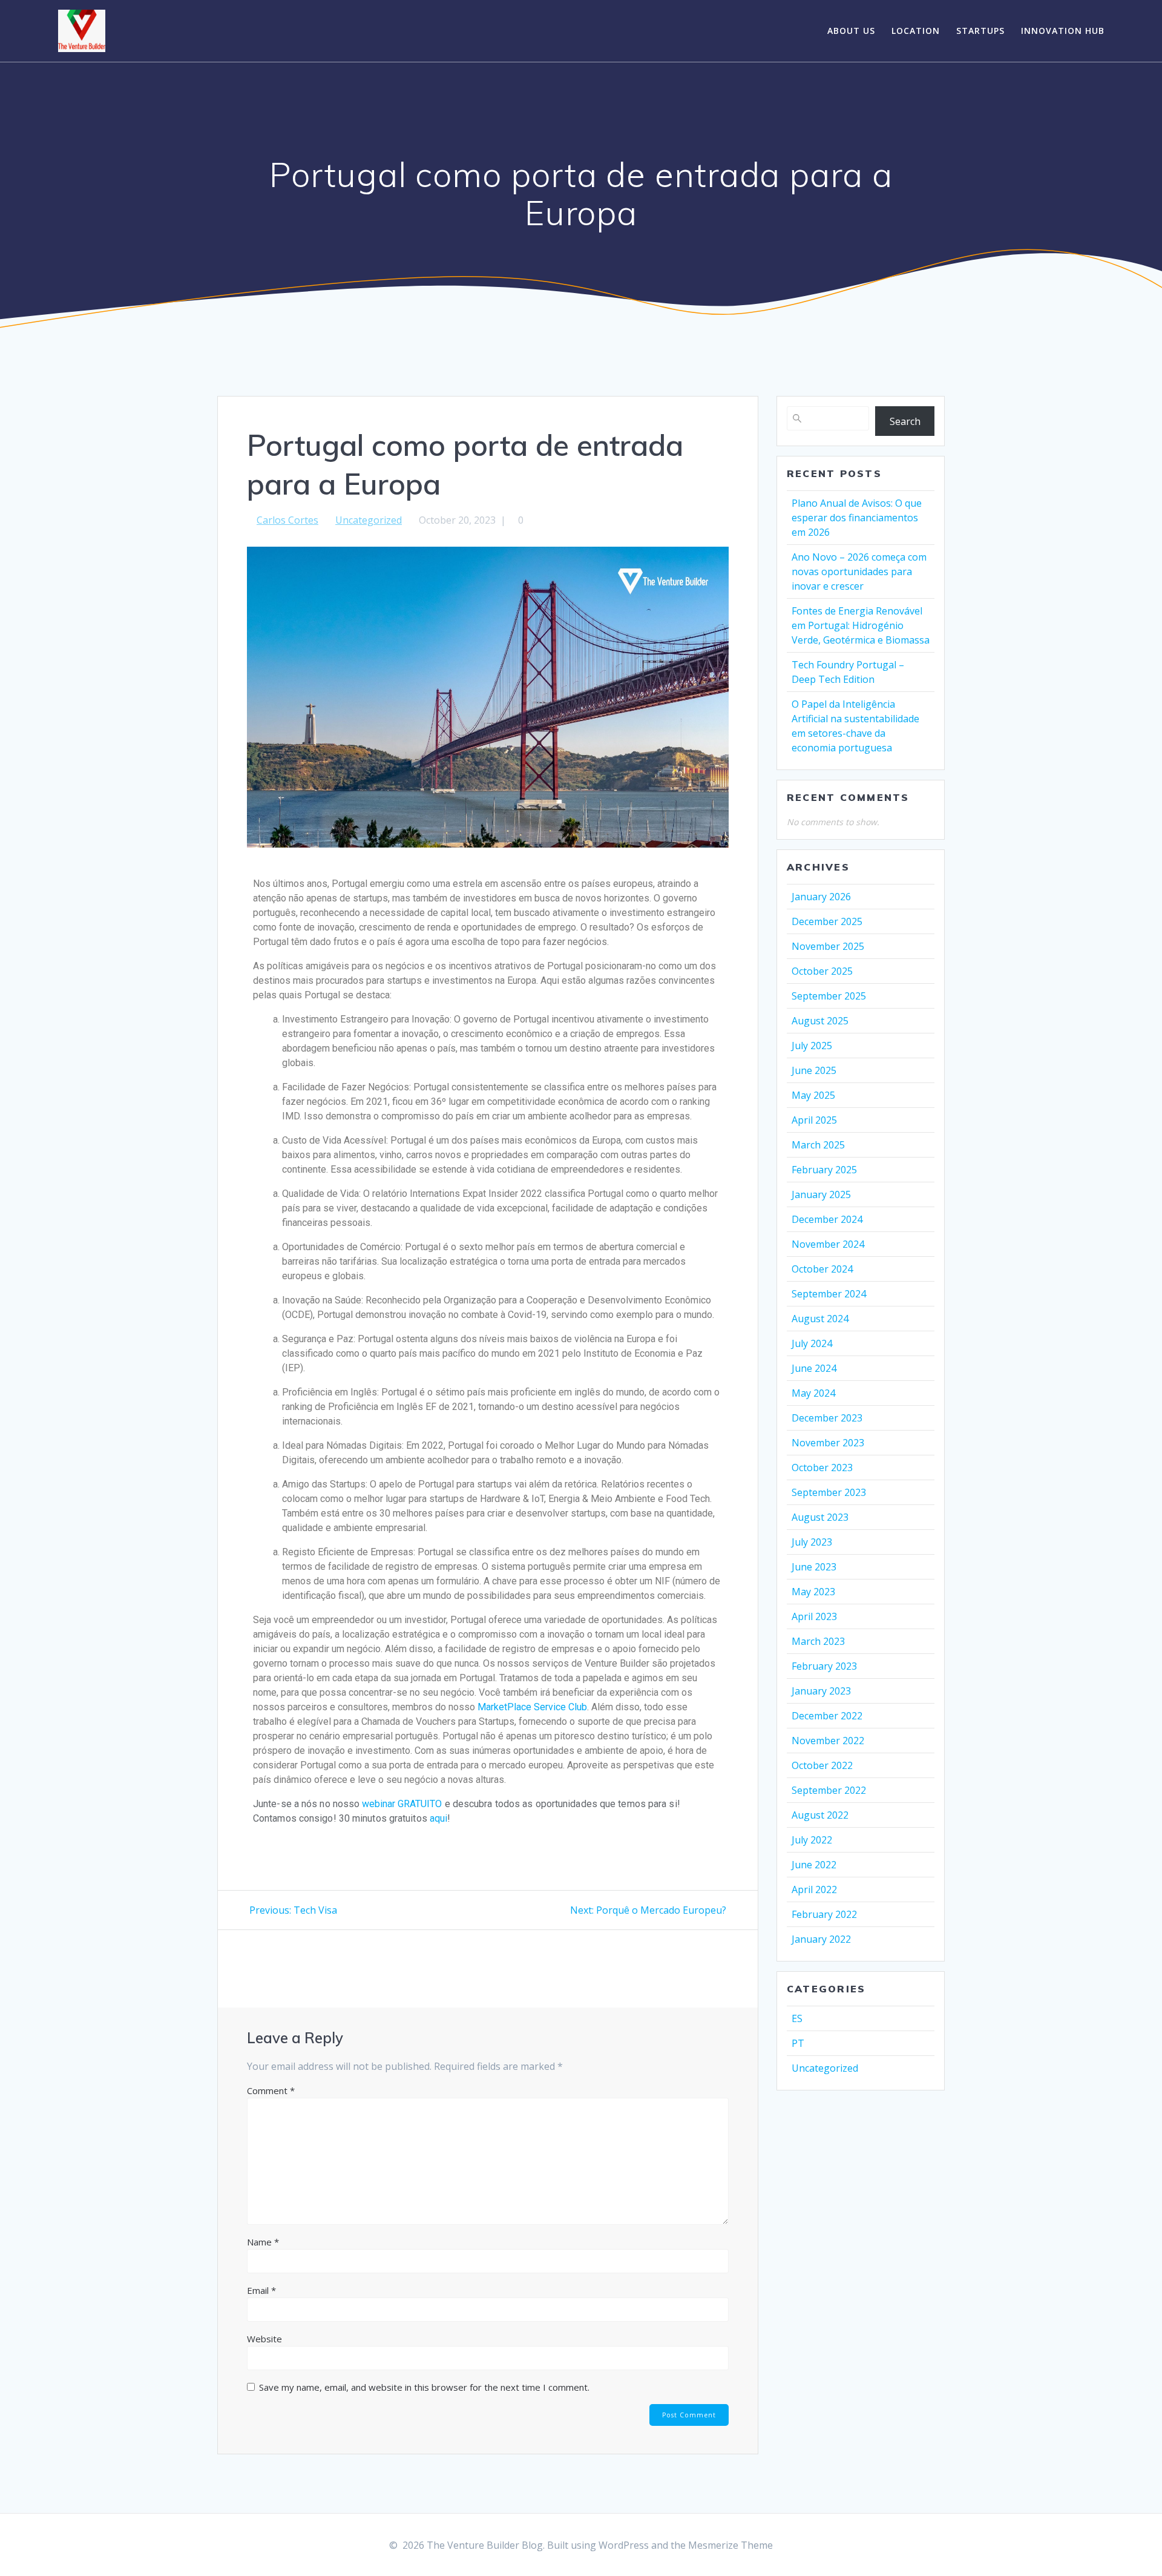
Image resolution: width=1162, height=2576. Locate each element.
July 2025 (812, 1046)
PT (798, 2043)
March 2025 (818, 1145)
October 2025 (822, 971)
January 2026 (821, 897)
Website (264, 2339)
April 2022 (814, 1889)
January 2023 (821, 1691)
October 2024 (822, 1269)
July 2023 (812, 1542)
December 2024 (827, 1219)
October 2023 (822, 1468)
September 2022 (829, 1790)
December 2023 (827, 1418)
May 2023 (813, 1592)
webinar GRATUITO (402, 1804)
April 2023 (814, 1616)
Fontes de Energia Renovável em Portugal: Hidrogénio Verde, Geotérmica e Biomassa (861, 625)
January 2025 (821, 1194)
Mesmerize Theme (730, 2545)
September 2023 (829, 1492)
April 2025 (814, 1120)
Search (905, 421)
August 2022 (820, 1815)
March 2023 (818, 1641)
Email (261, 2290)
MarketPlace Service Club (532, 1707)
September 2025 (829, 996)
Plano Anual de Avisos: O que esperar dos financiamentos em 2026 (857, 518)
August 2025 (820, 1021)
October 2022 (822, 1765)
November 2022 (828, 1741)
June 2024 (814, 1368)
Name (263, 2242)
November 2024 (828, 1244)
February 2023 (824, 1666)
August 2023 (820, 1517)
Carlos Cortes (287, 520)
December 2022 (827, 1716)
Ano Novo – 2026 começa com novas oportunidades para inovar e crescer (859, 572)
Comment (271, 2090)
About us (851, 31)
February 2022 (824, 1914)
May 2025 (813, 1095)
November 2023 (828, 1443)
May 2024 (813, 1393)
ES (797, 2018)
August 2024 (820, 1319)
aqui (438, 1818)
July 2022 (812, 1840)
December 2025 (827, 921)
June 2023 (814, 1567)
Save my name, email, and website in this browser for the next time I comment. (424, 2387)
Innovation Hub (1063, 31)
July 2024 (812, 1343)
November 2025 (828, 946)
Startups (980, 31)
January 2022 (821, 1939)
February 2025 (824, 1170)
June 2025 (814, 1070)
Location (916, 31)
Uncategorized (369, 520)
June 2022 (814, 1865)
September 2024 (829, 1294)
